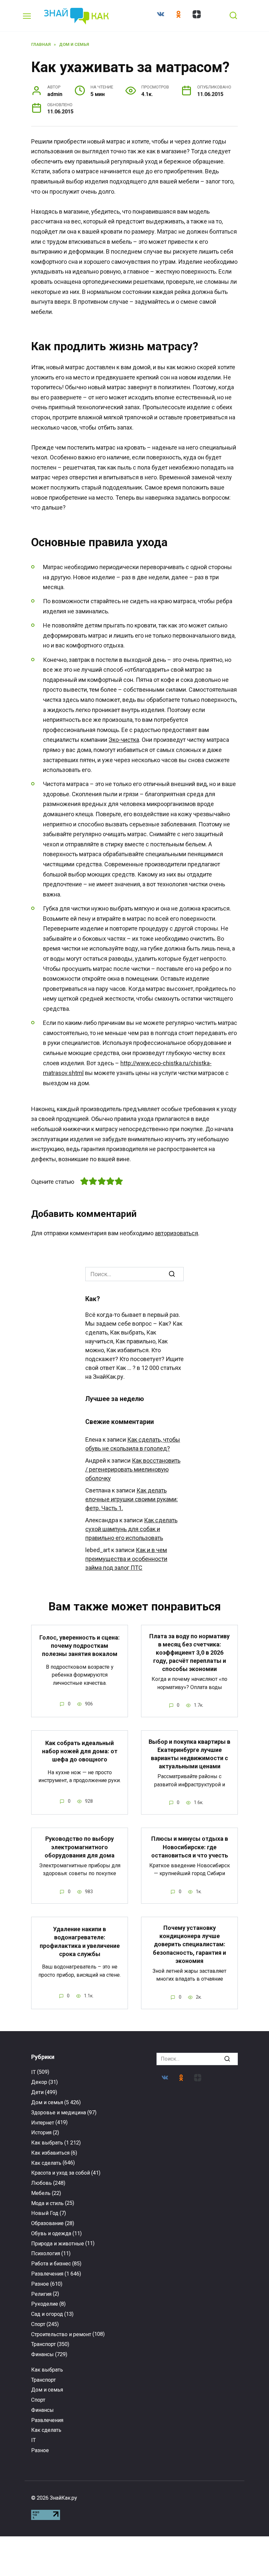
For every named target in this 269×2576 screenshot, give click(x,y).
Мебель (41, 2193)
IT (33, 2072)
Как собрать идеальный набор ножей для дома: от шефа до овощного (80, 1751)
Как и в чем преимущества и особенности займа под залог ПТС (126, 1559)
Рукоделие (45, 2304)
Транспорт (43, 2344)
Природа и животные (58, 2244)
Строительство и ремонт (61, 2334)
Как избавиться (50, 2153)
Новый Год (45, 2213)
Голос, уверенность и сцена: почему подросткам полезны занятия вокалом (80, 1646)
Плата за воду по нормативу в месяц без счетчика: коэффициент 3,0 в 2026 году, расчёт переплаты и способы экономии (189, 1652)
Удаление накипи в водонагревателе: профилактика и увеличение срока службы (80, 1942)
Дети (37, 2092)
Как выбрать (47, 2143)
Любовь (41, 2183)
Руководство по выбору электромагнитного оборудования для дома (80, 1847)
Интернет (43, 2123)
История (41, 2133)
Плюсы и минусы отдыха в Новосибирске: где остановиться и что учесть (190, 1847)
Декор (39, 2082)
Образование (47, 2223)
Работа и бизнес (51, 2264)
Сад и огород (47, 2314)
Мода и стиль (47, 2203)
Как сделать (46, 2163)
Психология (46, 2253)
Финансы (42, 2354)
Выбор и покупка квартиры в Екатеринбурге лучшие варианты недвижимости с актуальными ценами (189, 1754)
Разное (40, 2284)
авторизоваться (176, 1233)
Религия (41, 2294)
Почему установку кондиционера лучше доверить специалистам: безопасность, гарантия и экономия (189, 1944)
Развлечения (47, 2274)
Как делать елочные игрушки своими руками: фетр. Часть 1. (132, 1499)
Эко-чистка (124, 740)
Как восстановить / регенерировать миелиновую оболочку (133, 1469)
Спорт (38, 2324)
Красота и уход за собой (61, 2173)
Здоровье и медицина (59, 2113)
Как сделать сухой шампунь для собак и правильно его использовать (131, 1529)
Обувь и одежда (51, 2233)
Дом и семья (47, 2102)
